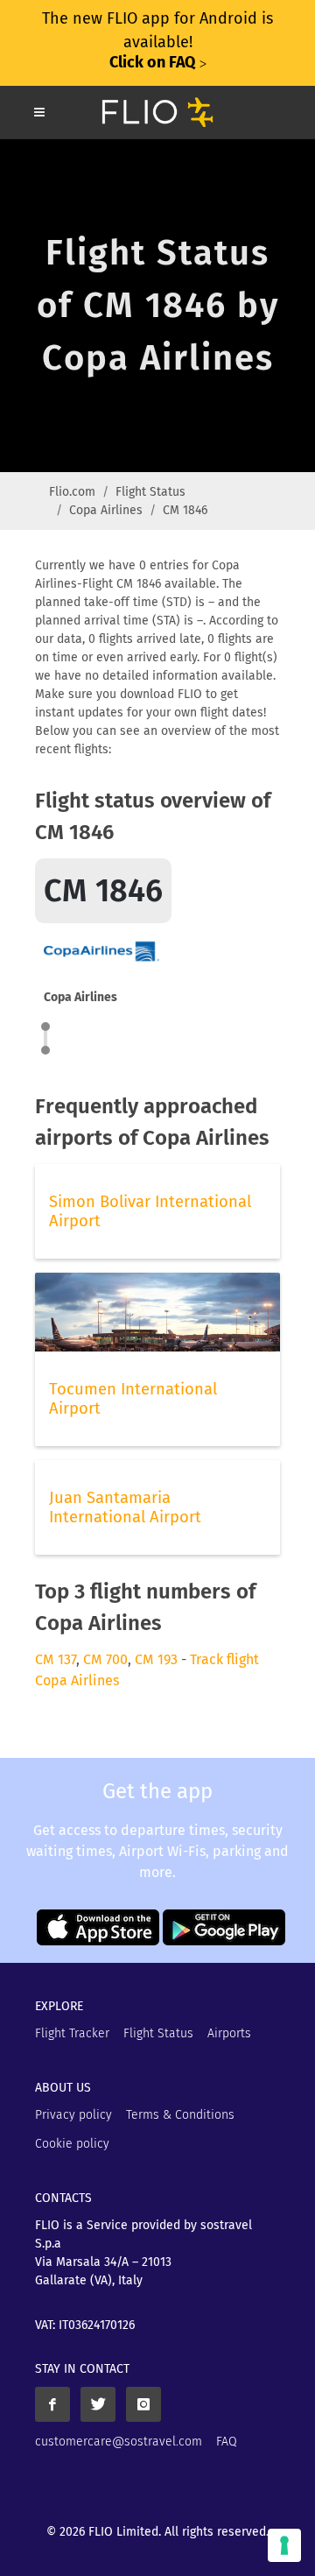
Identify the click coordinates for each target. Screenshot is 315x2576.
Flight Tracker (72, 2033)
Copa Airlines (106, 510)
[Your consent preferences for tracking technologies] (284, 2545)
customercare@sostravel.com (119, 2442)
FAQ (227, 2442)
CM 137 (56, 1659)
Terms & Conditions (180, 2115)
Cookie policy (72, 2144)
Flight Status (150, 492)
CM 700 (105, 1659)
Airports (229, 2033)
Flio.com (72, 492)
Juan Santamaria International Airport (125, 1507)
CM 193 (156, 1659)
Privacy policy (73, 2115)
